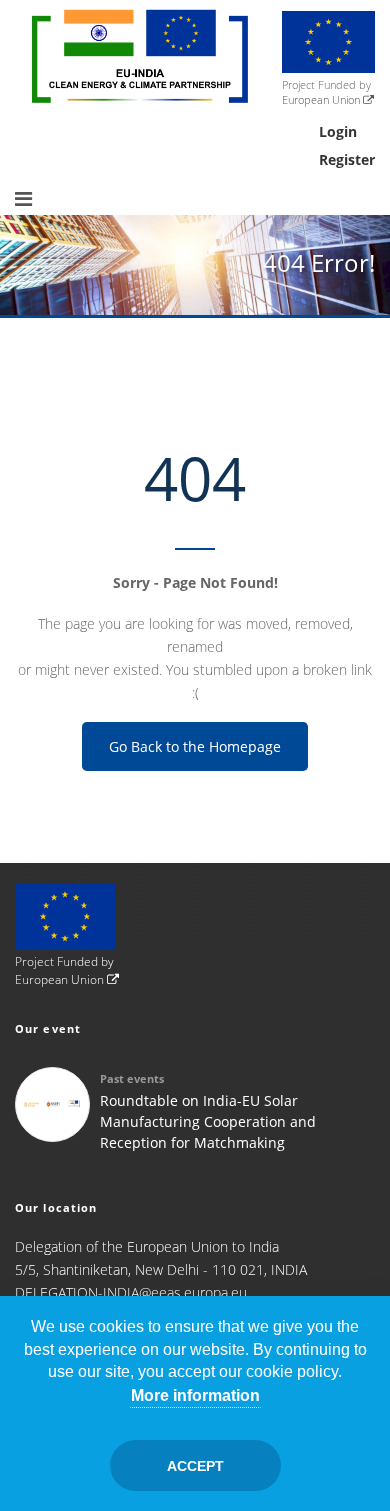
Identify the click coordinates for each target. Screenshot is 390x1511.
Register (347, 159)
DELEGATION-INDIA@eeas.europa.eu (131, 1292)
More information (195, 1395)
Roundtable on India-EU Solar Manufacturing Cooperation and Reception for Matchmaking (208, 1121)
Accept (195, 1466)
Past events (132, 1078)
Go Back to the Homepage (195, 746)
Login (338, 131)
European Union (322, 99)
